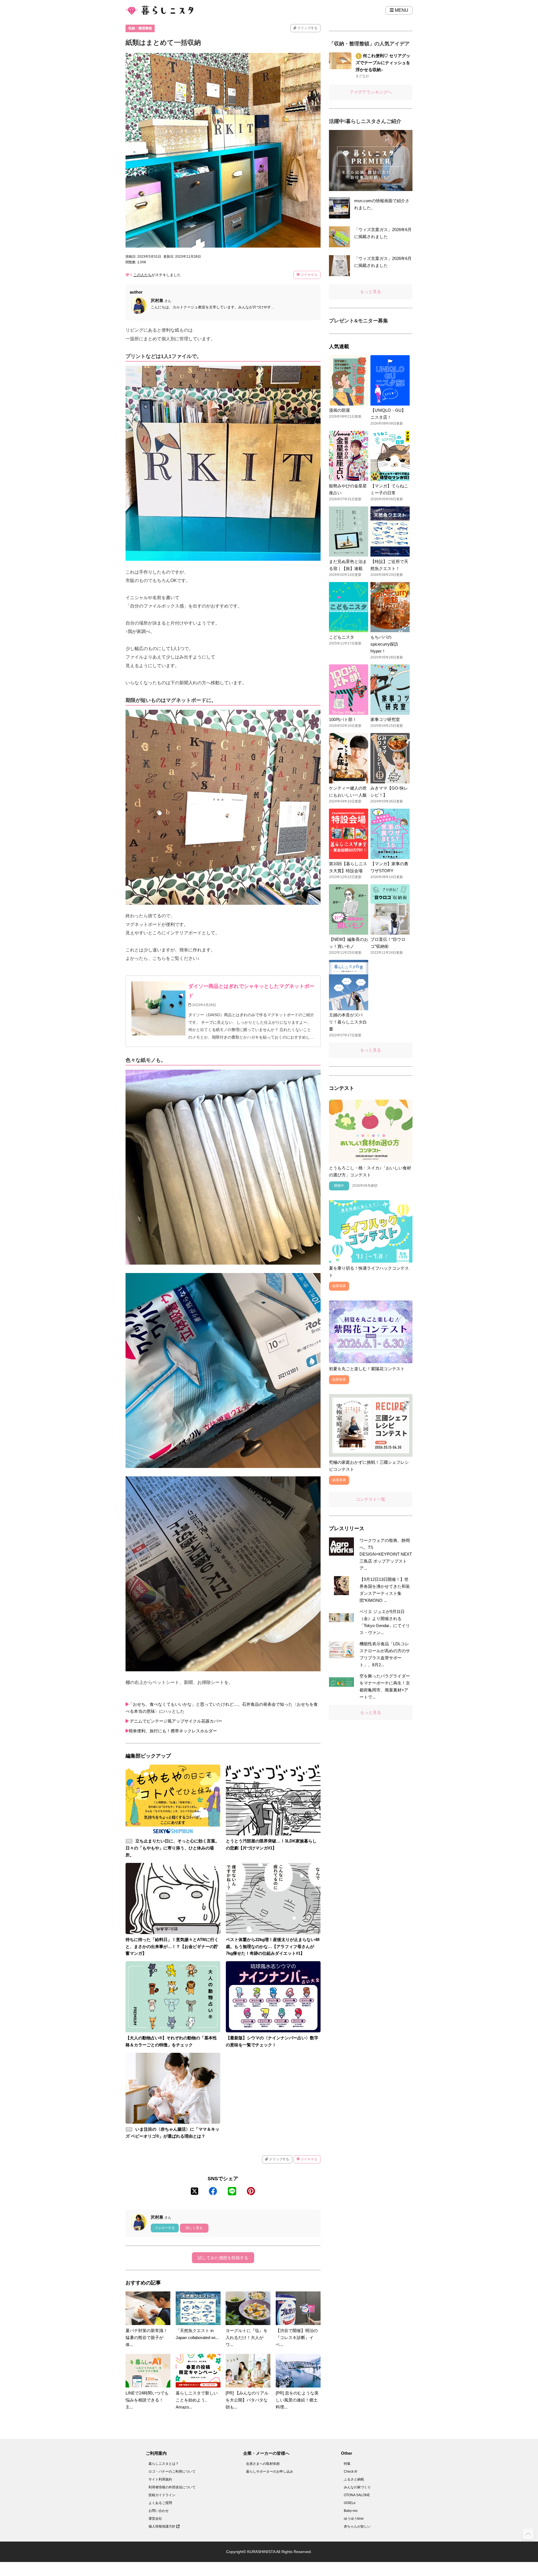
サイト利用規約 (160, 2479)
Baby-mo (351, 2511)
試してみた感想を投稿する (223, 2258)
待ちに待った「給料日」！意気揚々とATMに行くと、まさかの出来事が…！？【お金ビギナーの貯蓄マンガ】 (172, 1946)
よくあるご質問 (160, 2503)
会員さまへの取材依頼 (263, 2464)
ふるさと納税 (354, 2479)
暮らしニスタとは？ (164, 2464)
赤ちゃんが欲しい (357, 2526)
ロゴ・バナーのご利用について (172, 2472)
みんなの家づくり (357, 2487)
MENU (401, 10)
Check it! (350, 2472)
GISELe (350, 2503)
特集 (347, 2464)
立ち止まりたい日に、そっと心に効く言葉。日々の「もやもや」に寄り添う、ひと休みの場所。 (172, 1848)
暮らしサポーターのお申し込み (270, 2472)
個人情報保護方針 (162, 2526)
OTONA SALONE (357, 2495)
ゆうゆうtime (354, 2519)
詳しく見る (194, 2228)
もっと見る (371, 291)
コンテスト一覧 (371, 1499)
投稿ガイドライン (162, 2495)
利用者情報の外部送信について (172, 2487)
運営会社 (155, 2519)
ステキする (309, 275)
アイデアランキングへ (371, 92)
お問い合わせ (159, 2511)
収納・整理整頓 (140, 28)
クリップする (307, 28)
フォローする (165, 2228)
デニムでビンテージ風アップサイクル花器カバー (175, 1721)
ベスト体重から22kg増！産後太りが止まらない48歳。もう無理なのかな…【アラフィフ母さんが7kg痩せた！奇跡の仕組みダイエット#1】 (273, 1946)
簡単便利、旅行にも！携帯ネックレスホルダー (173, 1731)
